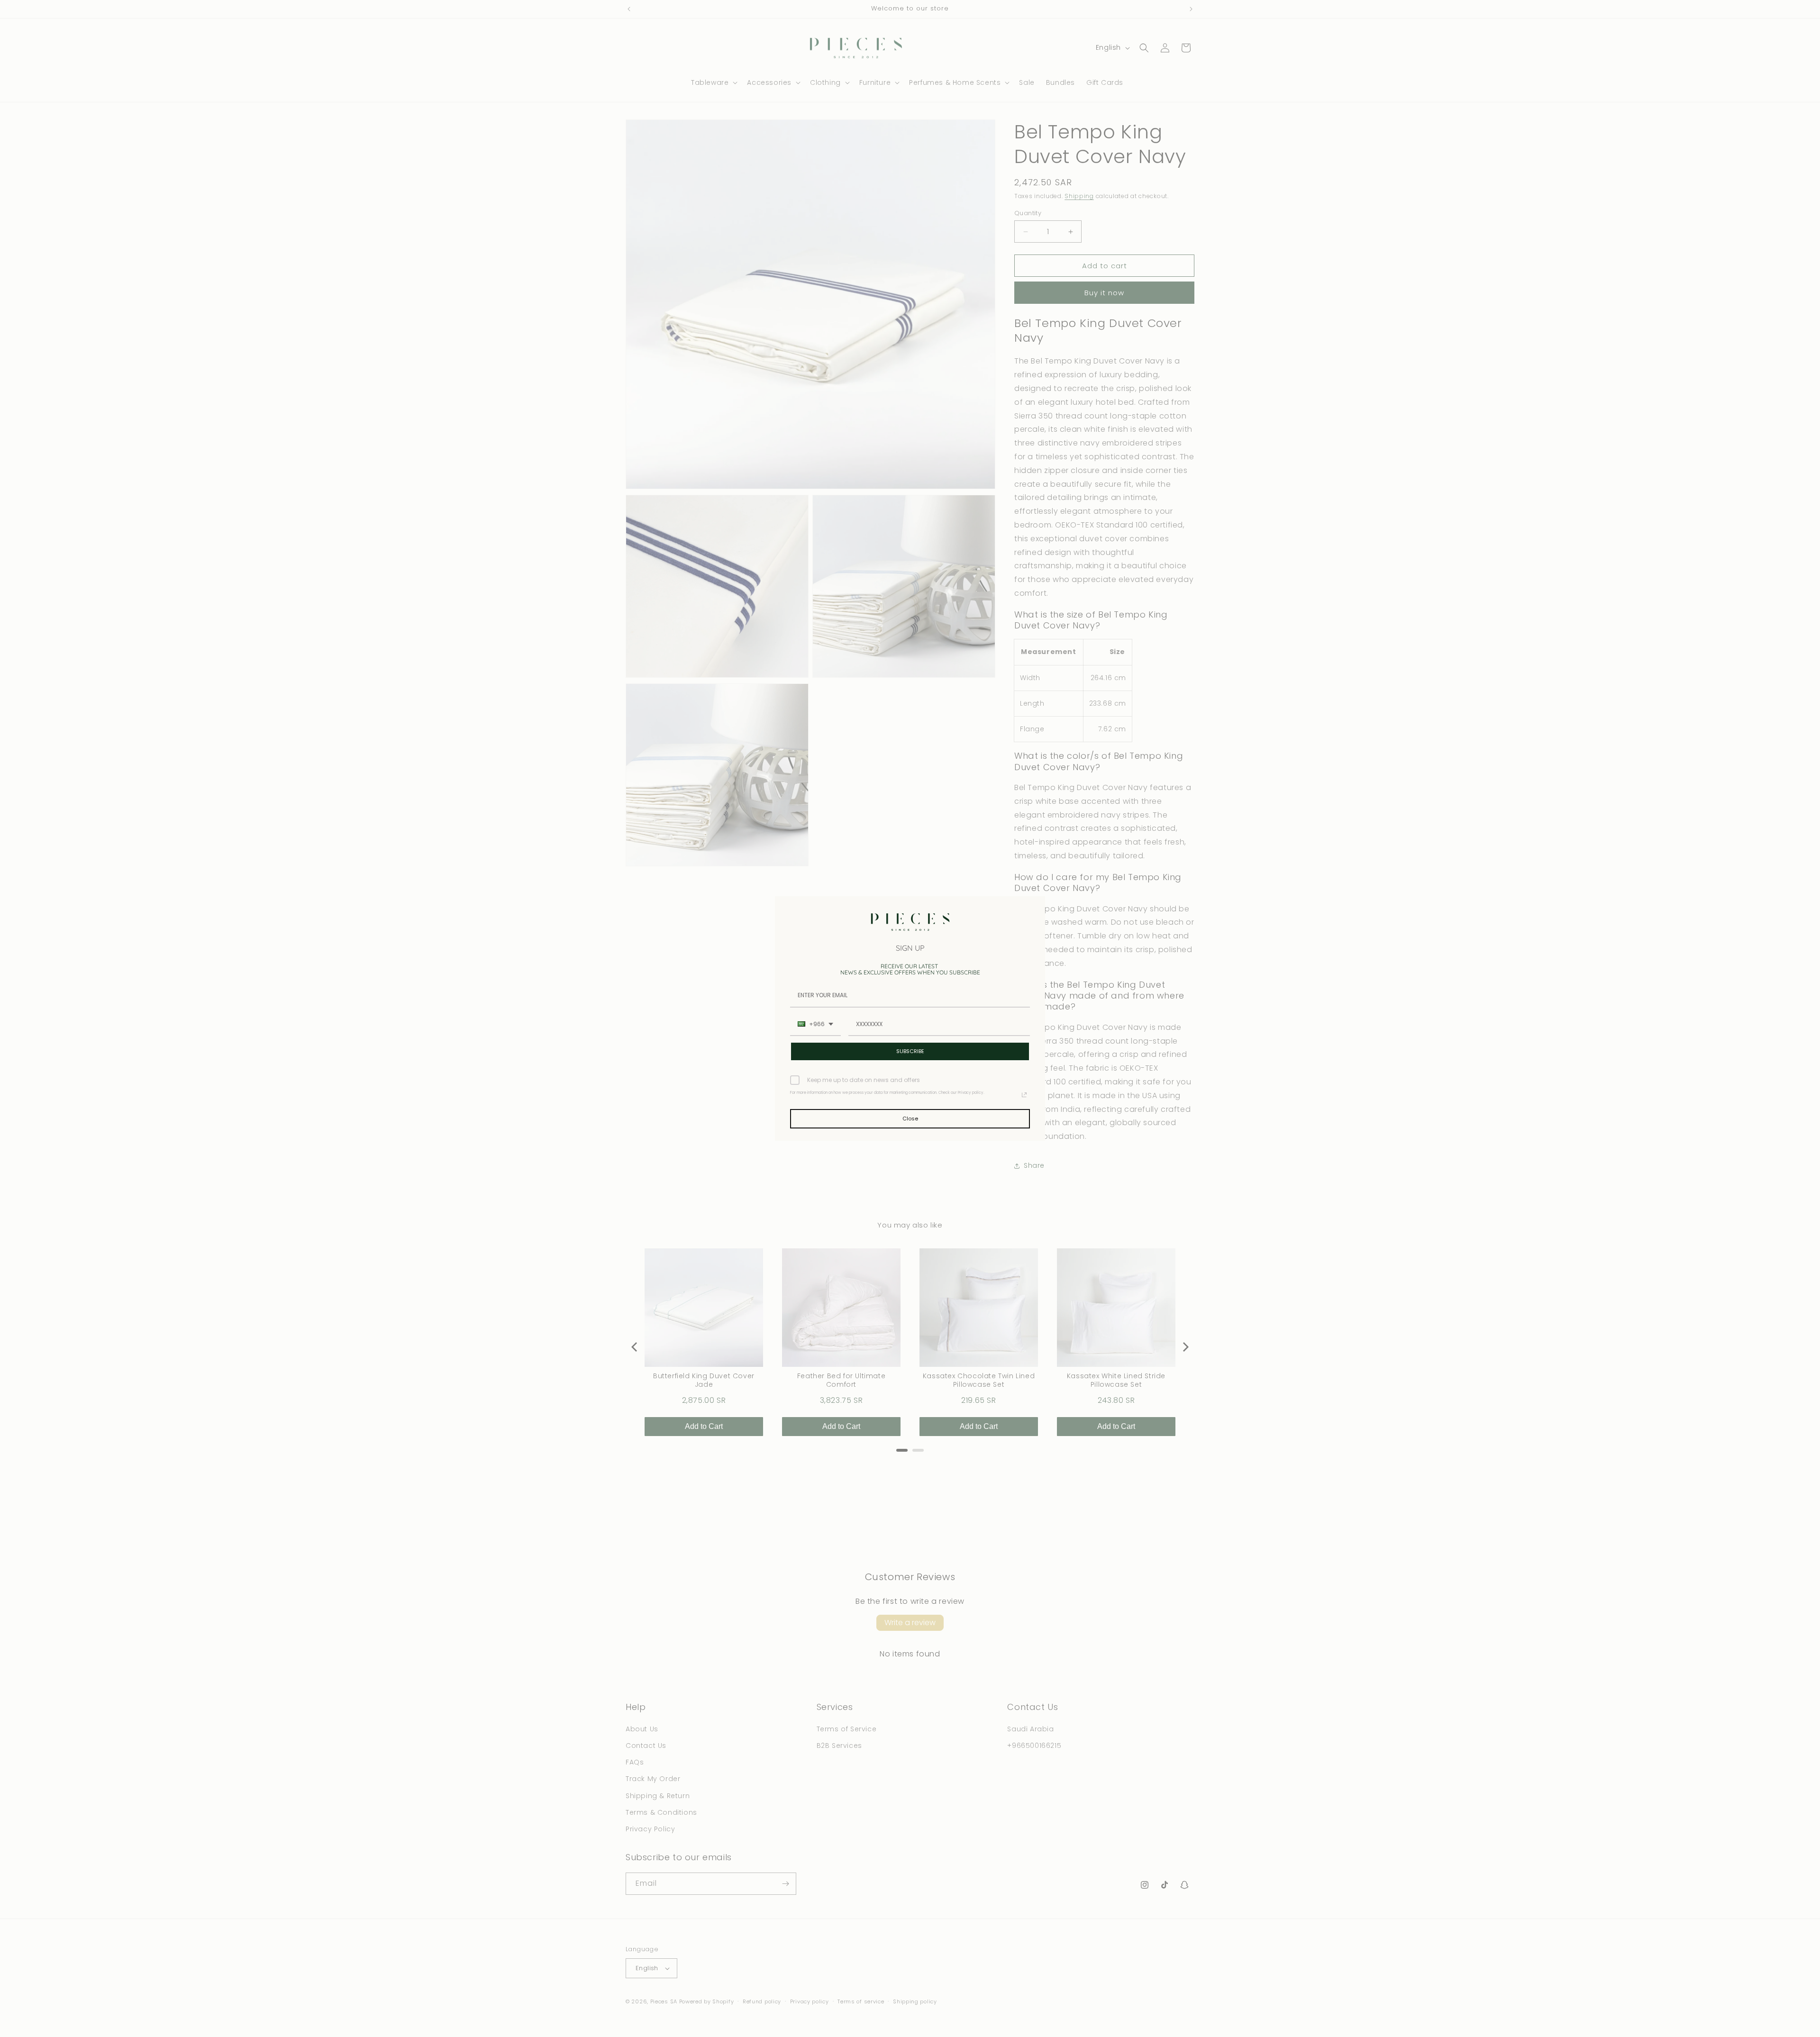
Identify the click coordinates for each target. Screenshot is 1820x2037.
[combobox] (815, 1025)
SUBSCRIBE (910, 1051)
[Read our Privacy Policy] (1024, 1095)
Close (910, 1119)
